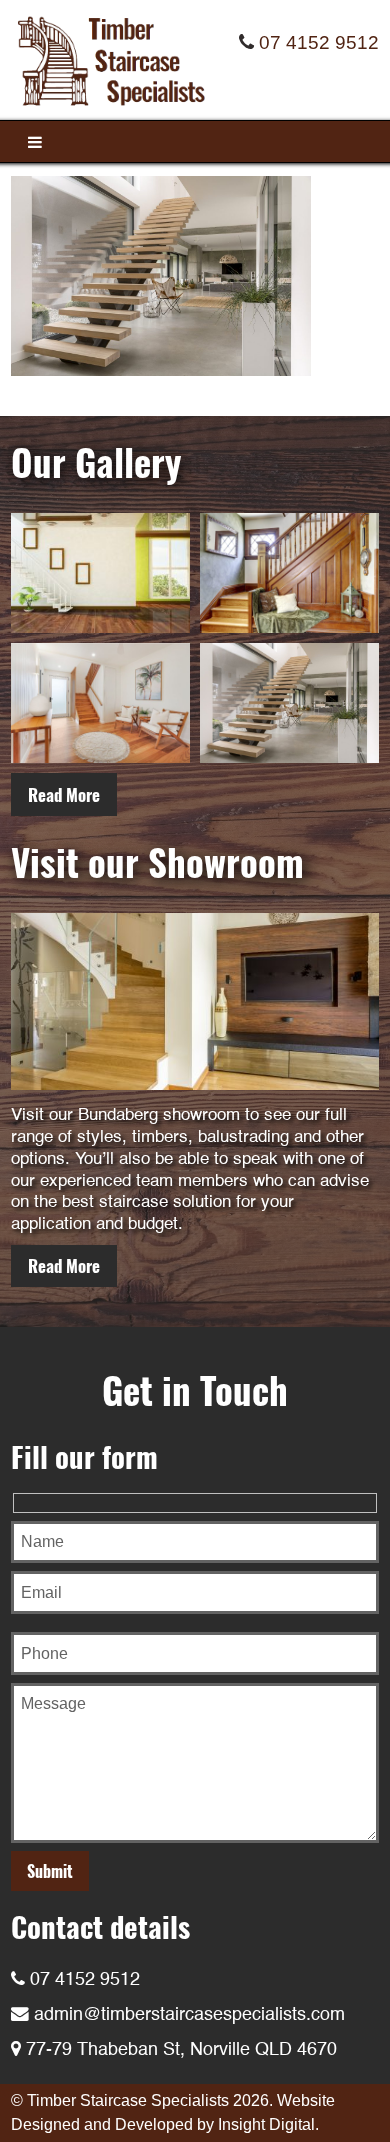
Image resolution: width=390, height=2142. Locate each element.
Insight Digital (266, 2124)
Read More (64, 794)
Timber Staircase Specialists (128, 2100)
